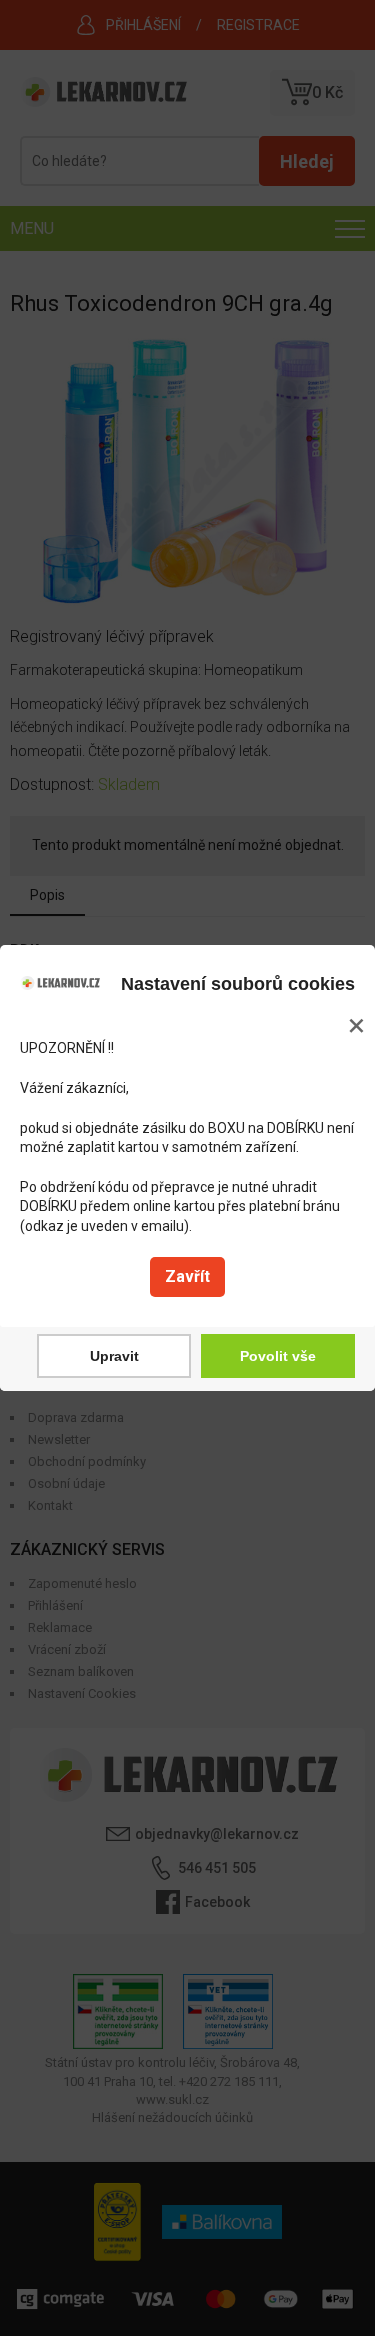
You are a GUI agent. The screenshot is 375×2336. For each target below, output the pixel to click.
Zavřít (187, 1276)
